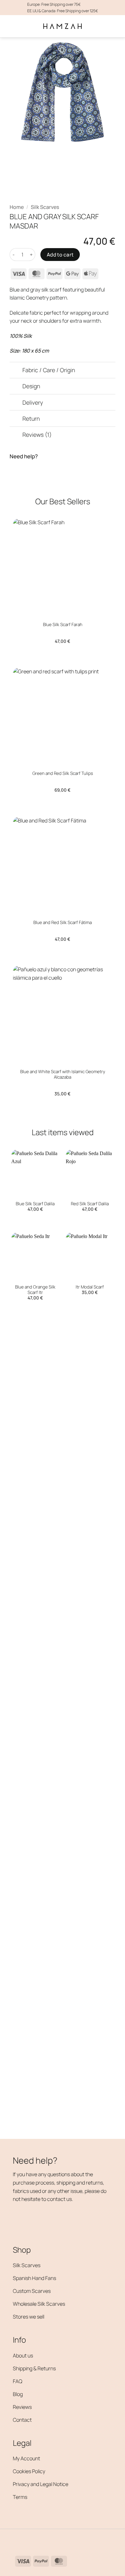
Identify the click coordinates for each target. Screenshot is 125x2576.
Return (31, 418)
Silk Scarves (45, 207)
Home (17, 207)
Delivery (33, 402)
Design (31, 386)
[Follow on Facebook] (19, 2540)
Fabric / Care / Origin (49, 370)
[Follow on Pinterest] (40, 2540)
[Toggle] (16, 371)
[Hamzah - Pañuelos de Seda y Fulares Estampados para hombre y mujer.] (63, 26)
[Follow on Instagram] (29, 2540)
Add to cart (60, 255)
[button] (13, 26)
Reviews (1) (37, 435)
